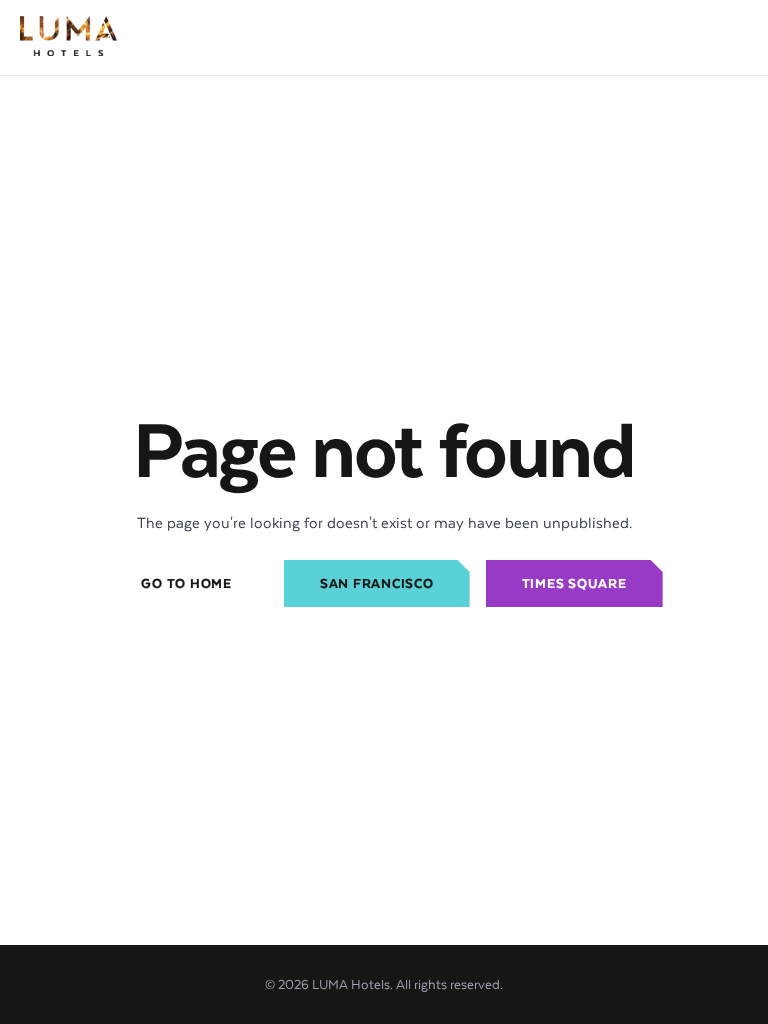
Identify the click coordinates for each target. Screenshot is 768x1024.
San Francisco (377, 583)
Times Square (574, 583)
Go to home (186, 583)
